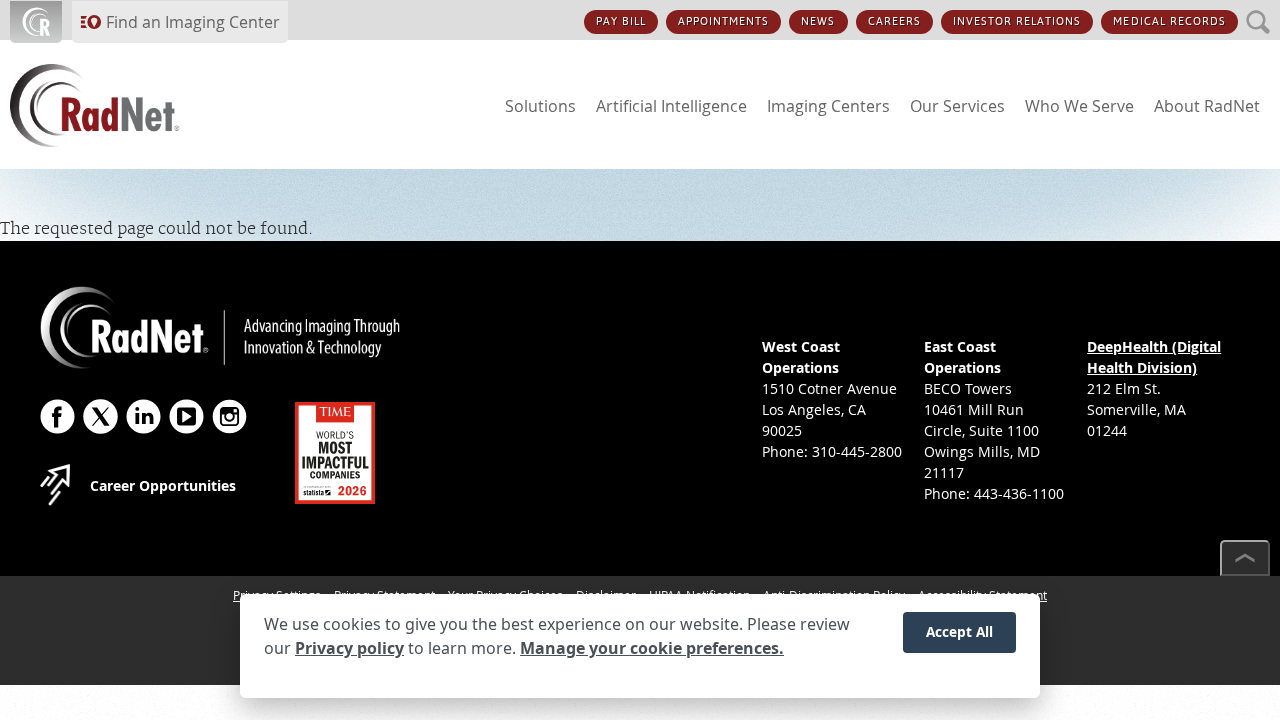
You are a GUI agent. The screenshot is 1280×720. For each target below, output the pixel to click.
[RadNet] (130, 105)
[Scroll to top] (1245, 558)
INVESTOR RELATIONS (1017, 21)
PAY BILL (621, 21)
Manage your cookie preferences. (652, 648)
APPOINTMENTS (723, 21)
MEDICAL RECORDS (1169, 21)
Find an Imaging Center (193, 22)
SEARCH (1258, 10)
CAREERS (894, 21)
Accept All (959, 631)
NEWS (818, 21)
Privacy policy (349, 648)
